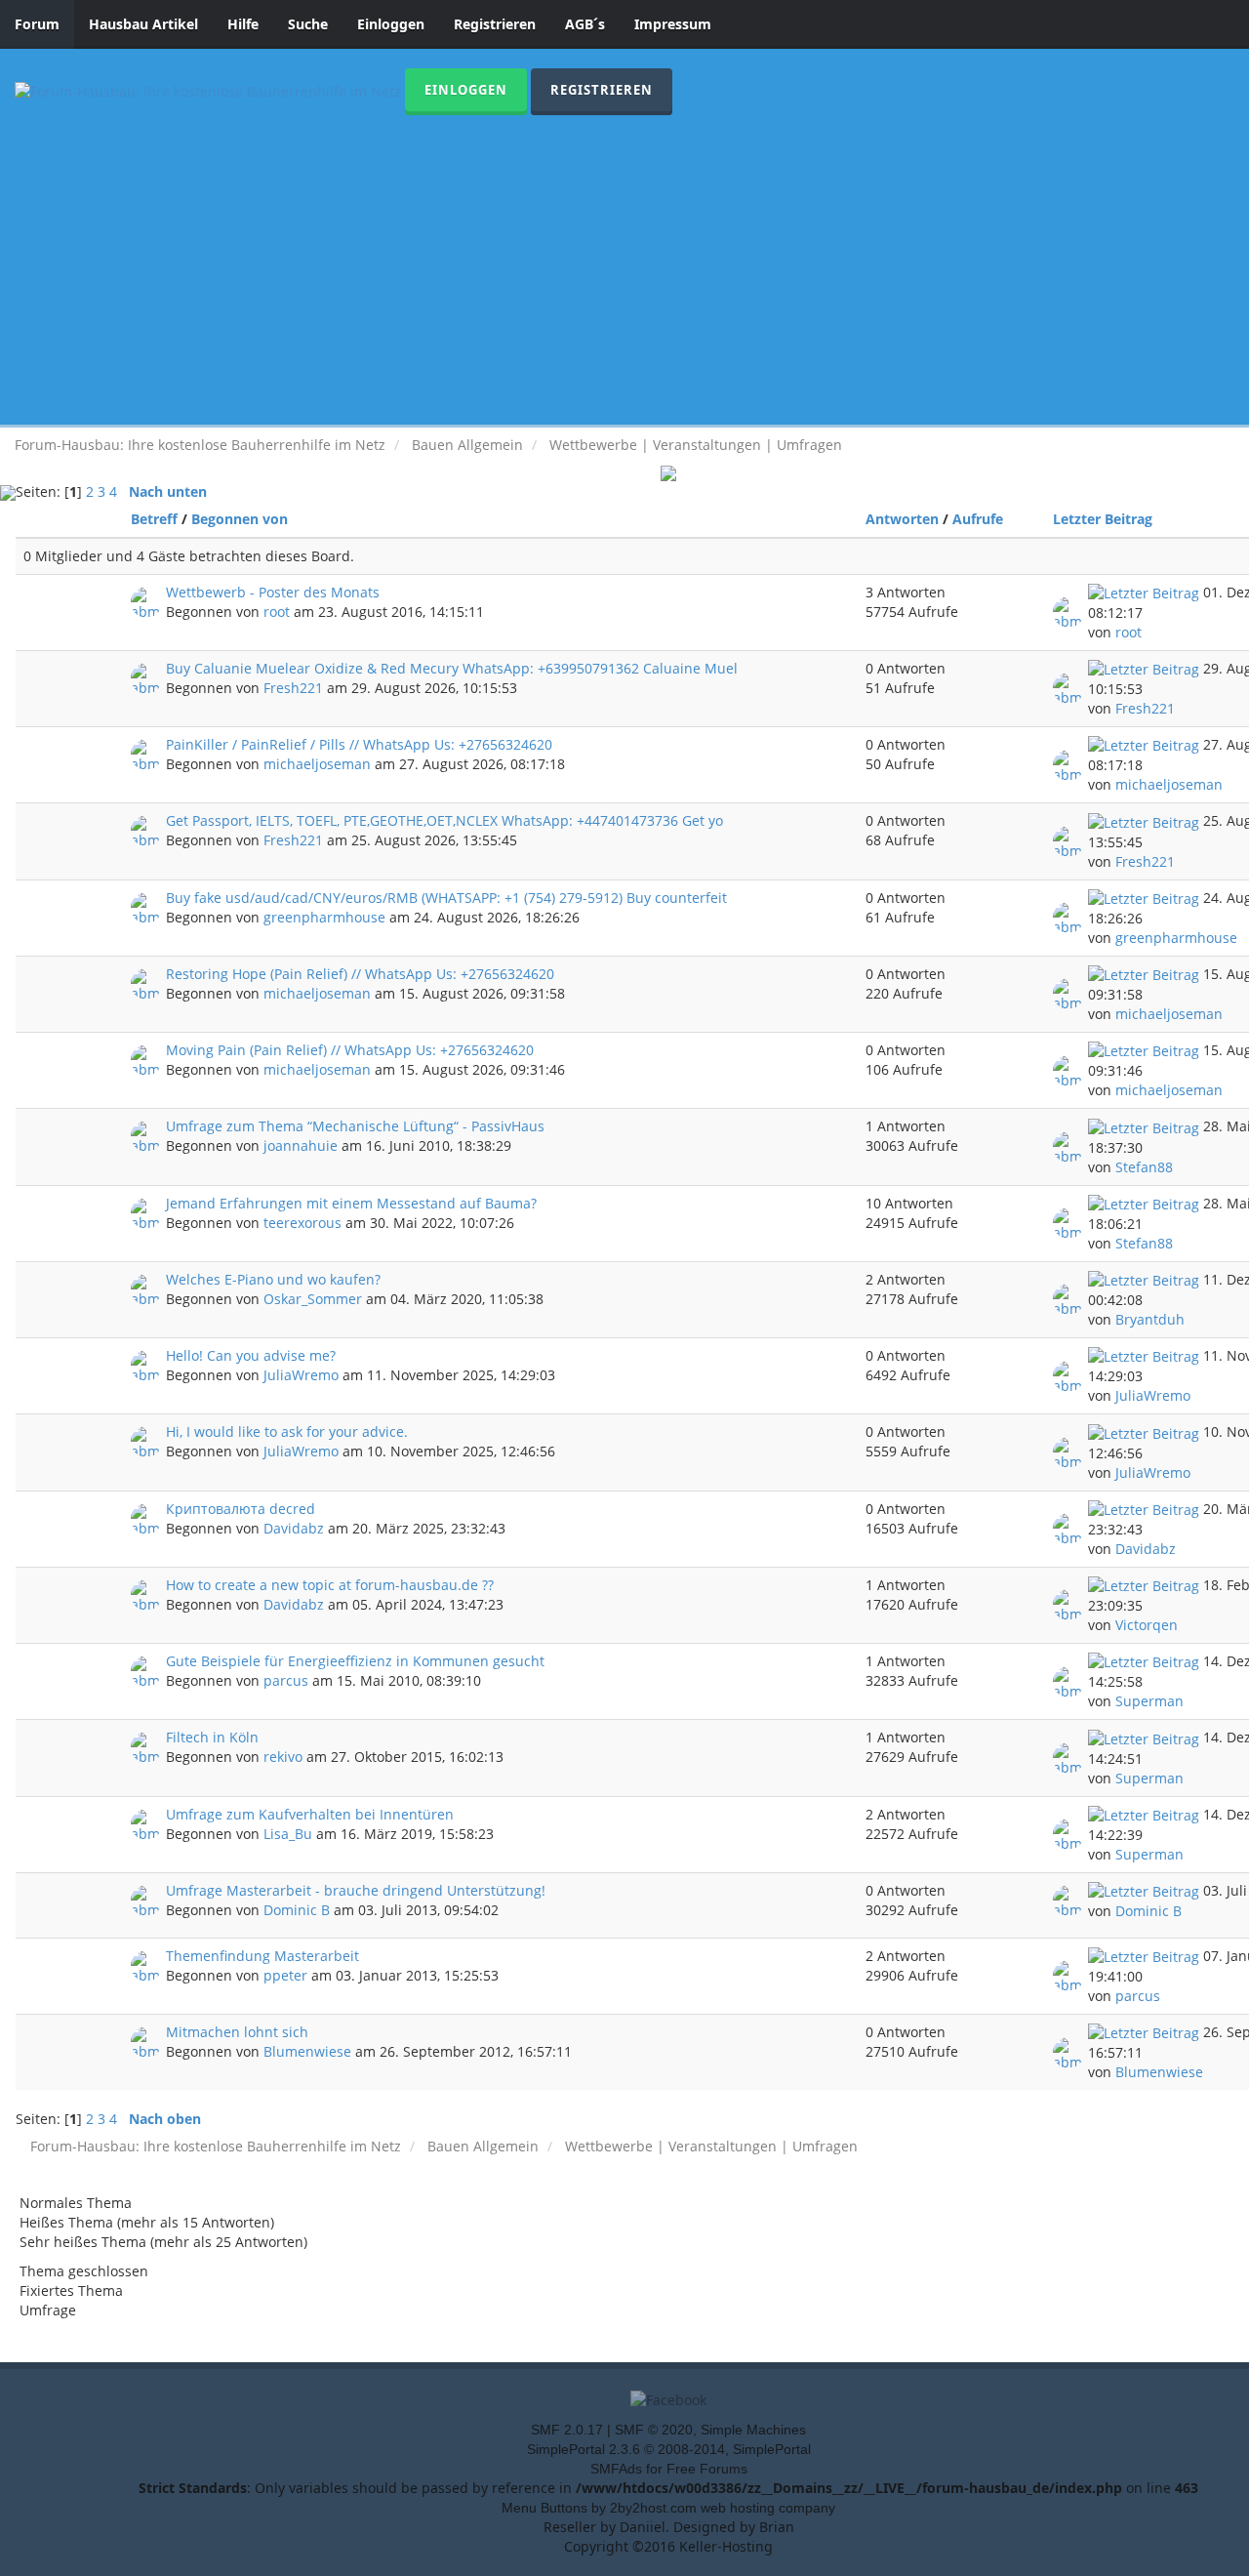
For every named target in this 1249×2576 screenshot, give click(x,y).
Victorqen (1147, 1625)
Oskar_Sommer (313, 1299)
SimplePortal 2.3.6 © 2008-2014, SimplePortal (669, 2449)
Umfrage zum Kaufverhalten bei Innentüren (310, 1814)
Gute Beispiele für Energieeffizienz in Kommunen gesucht (355, 1661)
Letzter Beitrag (1105, 519)
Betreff (154, 519)
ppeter (285, 1975)
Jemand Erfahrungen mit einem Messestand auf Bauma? (351, 1203)
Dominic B (297, 1910)
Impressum (673, 24)
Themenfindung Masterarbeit (262, 1956)
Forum (37, 24)
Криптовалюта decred (241, 1509)
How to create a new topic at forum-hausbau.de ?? (330, 1585)
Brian (777, 2527)
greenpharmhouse (324, 917)
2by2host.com (653, 2508)
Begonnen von (240, 519)
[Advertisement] (624, 262)
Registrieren (495, 24)
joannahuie (301, 1145)
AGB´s (585, 24)
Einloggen (391, 24)
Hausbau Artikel (143, 24)
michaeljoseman (317, 764)
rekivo (283, 1757)
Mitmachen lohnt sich (237, 2032)
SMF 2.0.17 (567, 2430)
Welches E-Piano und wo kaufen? (273, 1279)
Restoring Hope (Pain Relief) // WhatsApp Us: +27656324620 (360, 974)
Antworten (902, 519)
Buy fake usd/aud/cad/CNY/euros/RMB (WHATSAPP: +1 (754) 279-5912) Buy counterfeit (446, 898)
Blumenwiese (307, 2051)
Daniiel (643, 2527)
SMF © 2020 (654, 2430)
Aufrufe (978, 519)
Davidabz (294, 1528)
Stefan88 (1144, 1167)
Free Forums (707, 2469)
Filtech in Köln (212, 1737)
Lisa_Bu (288, 1834)
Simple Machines (753, 2430)
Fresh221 (293, 688)
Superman (1149, 1701)
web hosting (738, 2508)
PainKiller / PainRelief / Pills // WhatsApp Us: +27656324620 (359, 744)
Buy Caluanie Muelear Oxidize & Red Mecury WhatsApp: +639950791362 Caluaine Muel (452, 668)
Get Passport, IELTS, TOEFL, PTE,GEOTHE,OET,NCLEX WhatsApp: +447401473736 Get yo (444, 820)
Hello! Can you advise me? (251, 1355)
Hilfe (243, 24)
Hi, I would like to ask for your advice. (287, 1431)
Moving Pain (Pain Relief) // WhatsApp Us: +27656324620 (350, 1050)
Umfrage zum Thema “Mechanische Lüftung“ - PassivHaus (355, 1126)
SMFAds (616, 2469)
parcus (286, 1680)
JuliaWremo (301, 1375)
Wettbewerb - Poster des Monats (273, 592)
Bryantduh (1150, 1319)
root (277, 612)
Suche (308, 24)
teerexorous (302, 1223)
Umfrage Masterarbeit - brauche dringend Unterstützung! (356, 1890)
